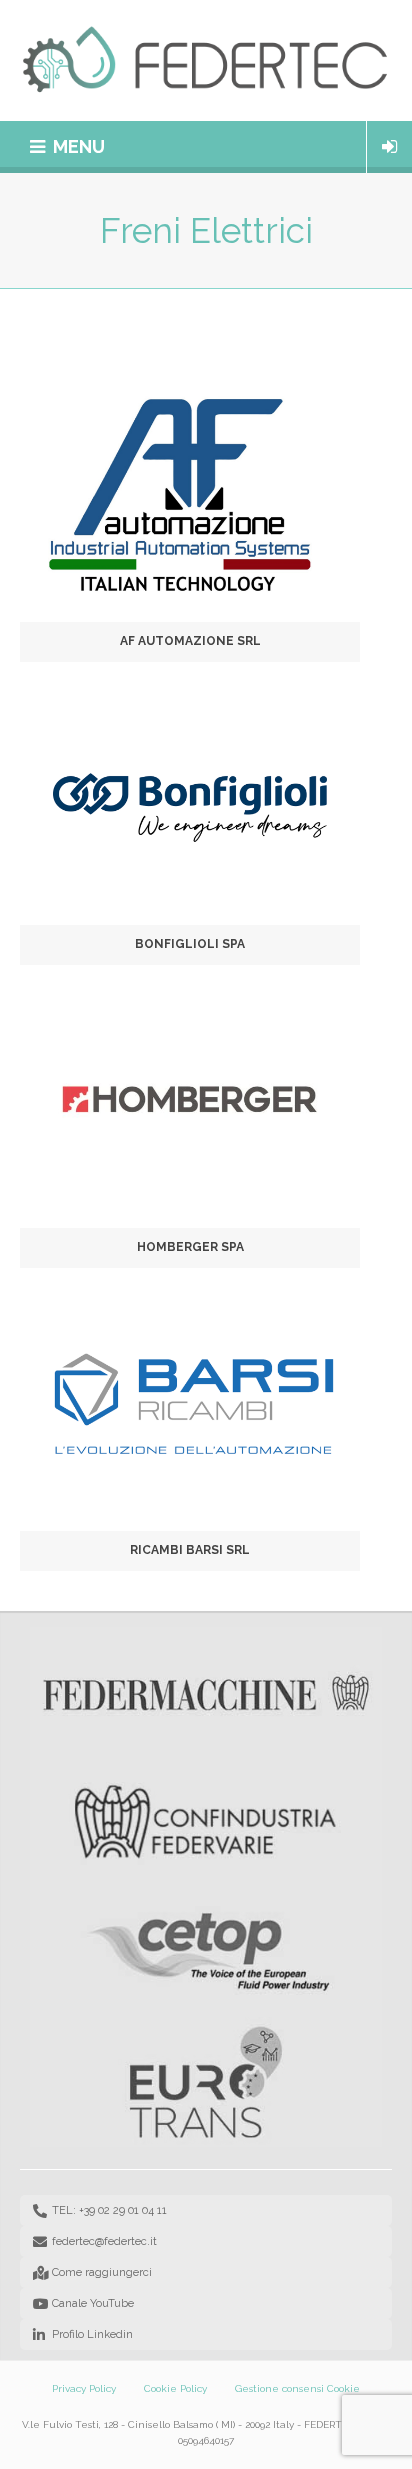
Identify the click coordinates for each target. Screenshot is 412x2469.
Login (389, 147)
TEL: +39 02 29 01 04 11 (109, 2210)
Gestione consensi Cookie (297, 2388)
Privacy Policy (84, 2388)
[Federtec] (206, 60)
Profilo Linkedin (92, 2334)
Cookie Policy (175, 2388)
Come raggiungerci (102, 2272)
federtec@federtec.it (104, 2241)
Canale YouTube (93, 2303)
